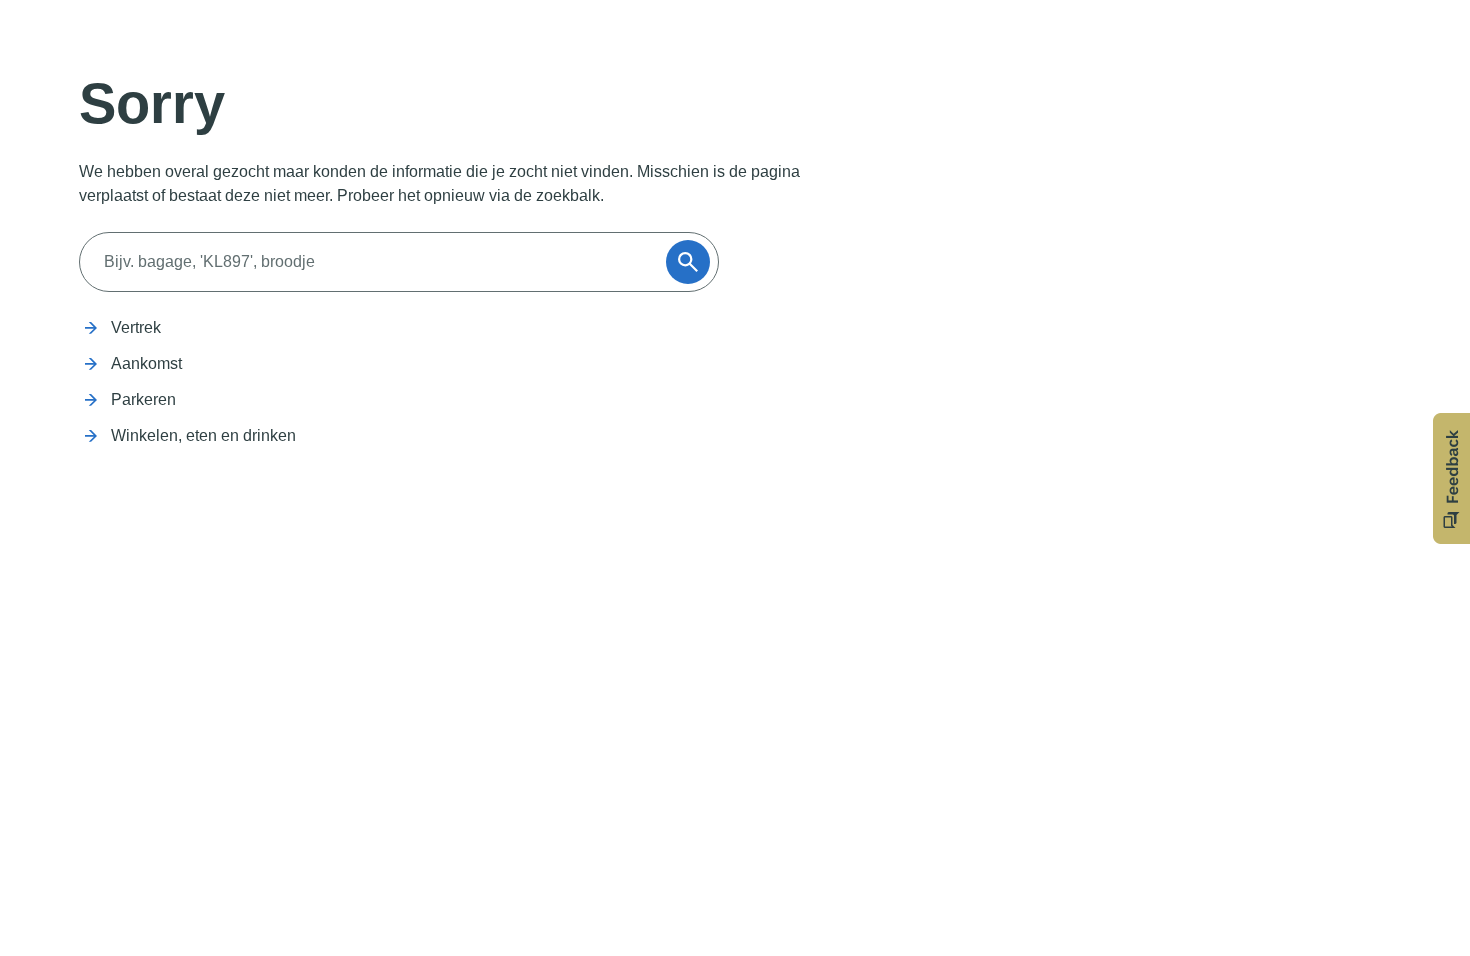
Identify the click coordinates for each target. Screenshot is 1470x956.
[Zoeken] (688, 262)
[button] (1451, 478)
